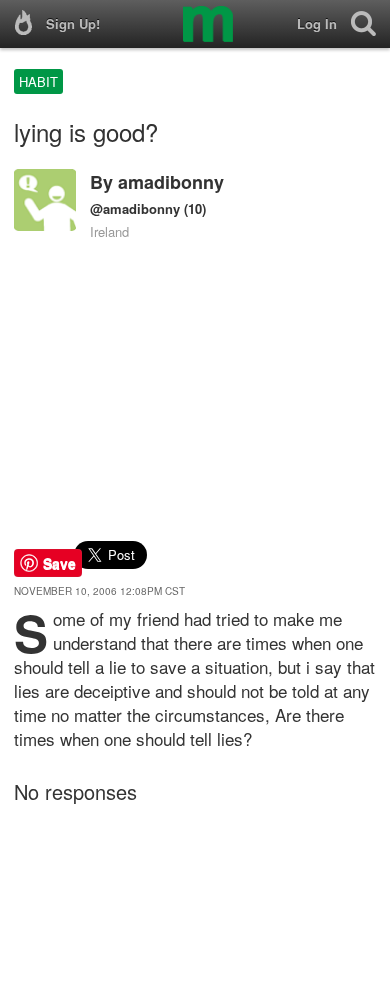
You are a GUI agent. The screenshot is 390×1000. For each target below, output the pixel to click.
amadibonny (171, 182)
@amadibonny (135, 208)
